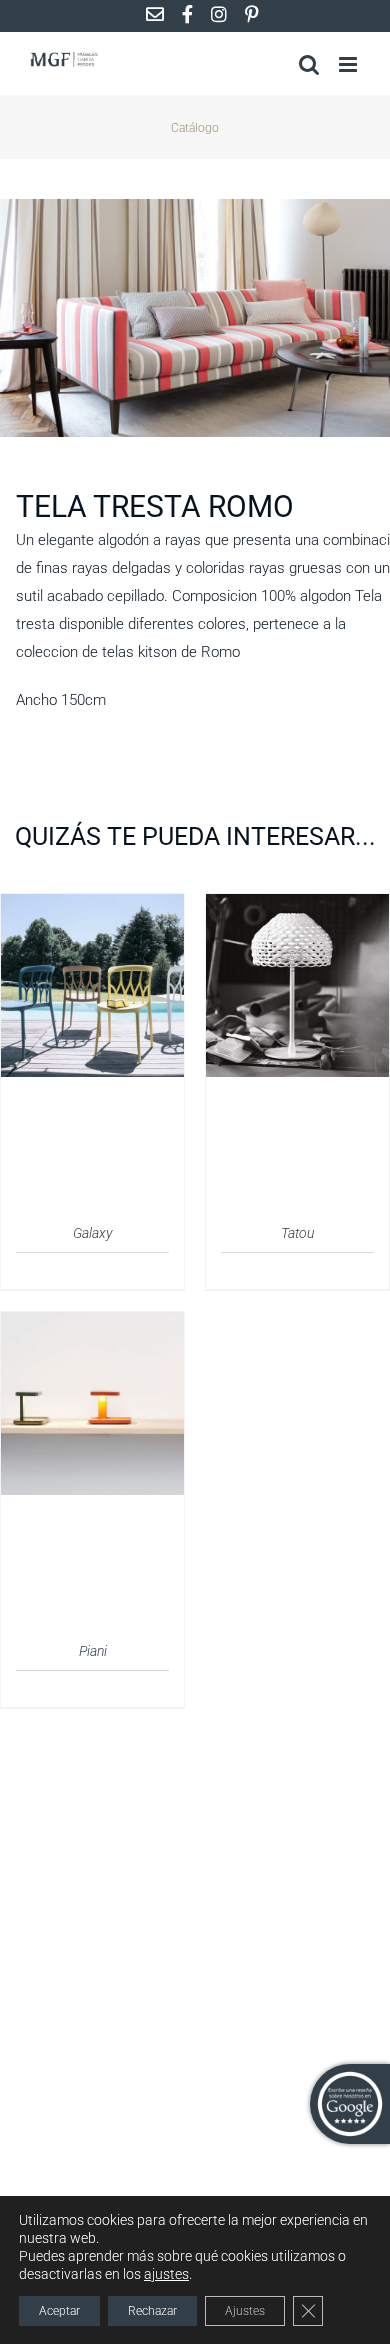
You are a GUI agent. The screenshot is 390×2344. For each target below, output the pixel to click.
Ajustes (245, 2311)
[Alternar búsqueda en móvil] (309, 64)
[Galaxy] (92, 906)
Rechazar (152, 2311)
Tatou (297, 1233)
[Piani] (92, 1324)
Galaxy (92, 1233)
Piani (93, 1651)
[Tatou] (297, 906)
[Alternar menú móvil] (349, 64)
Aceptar (59, 2311)
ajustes (166, 2274)
